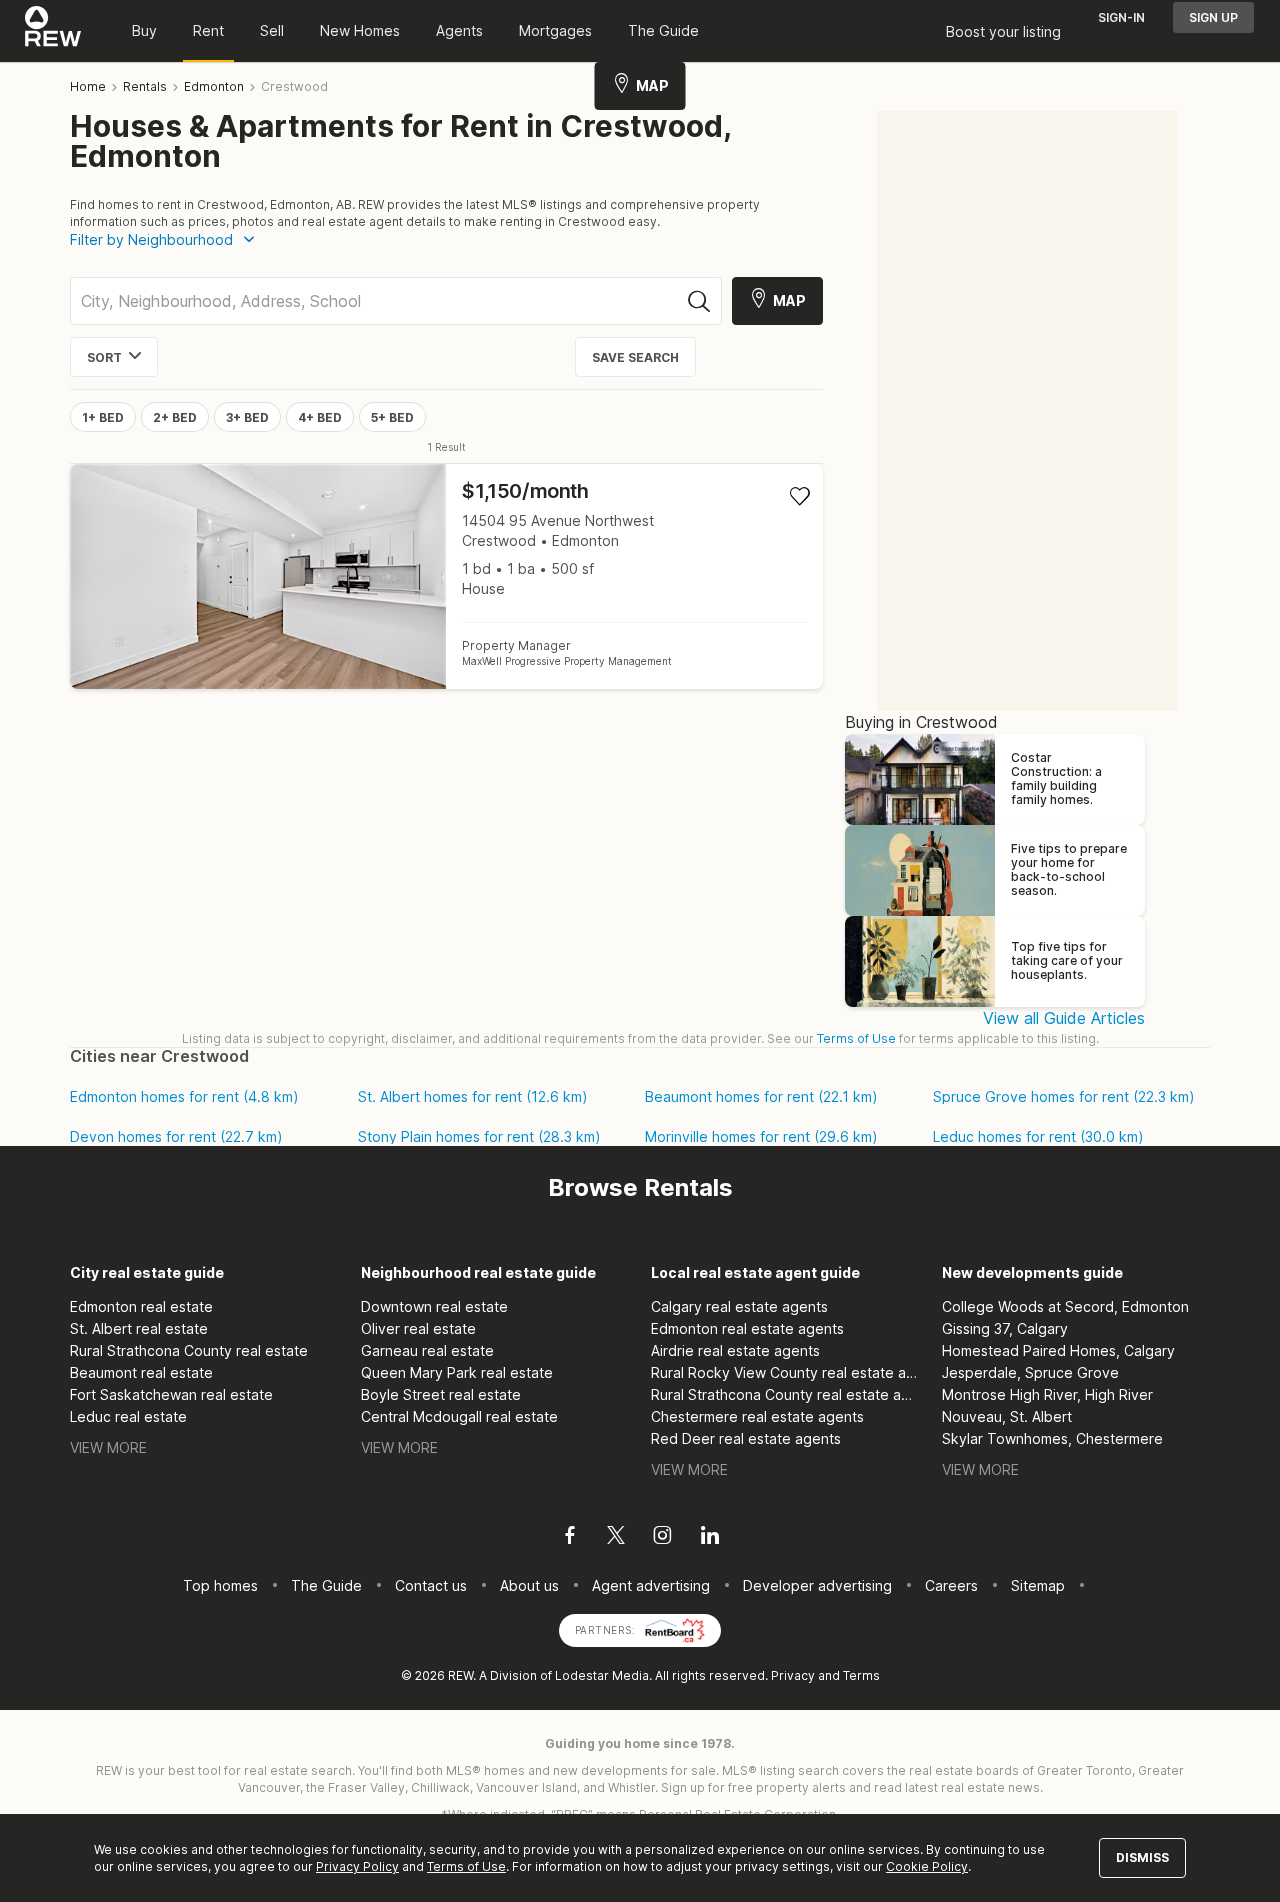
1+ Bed (103, 417)
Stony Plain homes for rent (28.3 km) (479, 1137)
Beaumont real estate (141, 1372)
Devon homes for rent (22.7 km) (176, 1137)
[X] (616, 1538)
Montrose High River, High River (1047, 1394)
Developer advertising (817, 1585)
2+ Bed (175, 417)
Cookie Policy (927, 1866)
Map (652, 85)
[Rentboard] (675, 1628)
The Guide (663, 30)
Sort (104, 357)
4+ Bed (320, 417)
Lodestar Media (602, 1675)
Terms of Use (856, 1038)
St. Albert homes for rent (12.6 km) (473, 1097)
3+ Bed (247, 417)
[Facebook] (570, 1538)
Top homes (220, 1585)
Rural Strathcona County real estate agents (785, 1394)
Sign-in (1121, 17)
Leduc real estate (128, 1416)
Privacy (793, 1675)
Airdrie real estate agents (735, 1350)
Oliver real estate (418, 1328)
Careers (951, 1585)
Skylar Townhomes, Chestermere (1052, 1438)
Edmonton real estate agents (747, 1328)
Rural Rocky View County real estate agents (785, 1372)
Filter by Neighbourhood (151, 239)
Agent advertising (651, 1585)
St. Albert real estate (139, 1328)
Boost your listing (1003, 31)
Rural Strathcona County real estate (189, 1350)
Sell (272, 30)
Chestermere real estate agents (757, 1416)
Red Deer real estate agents (746, 1438)
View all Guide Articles (1064, 1018)
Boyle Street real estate (441, 1394)
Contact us (431, 1585)
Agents (459, 30)
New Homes (360, 30)
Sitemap (1038, 1585)
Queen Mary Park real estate (457, 1372)
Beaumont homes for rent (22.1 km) (761, 1097)
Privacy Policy (357, 1866)
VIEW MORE (108, 1447)
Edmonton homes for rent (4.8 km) (184, 1097)
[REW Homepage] (53, 31)
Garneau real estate (427, 1350)
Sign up (1213, 17)
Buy (144, 30)
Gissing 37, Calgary (1005, 1328)
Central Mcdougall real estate (459, 1416)
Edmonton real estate (141, 1306)
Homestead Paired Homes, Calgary (1058, 1350)
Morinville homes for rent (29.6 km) (761, 1137)
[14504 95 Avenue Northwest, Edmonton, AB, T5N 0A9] (446, 576)
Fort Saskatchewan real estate (171, 1394)
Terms (861, 1675)
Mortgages (555, 30)
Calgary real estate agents (739, 1306)
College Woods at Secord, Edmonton (1065, 1306)
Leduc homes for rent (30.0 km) (1038, 1137)
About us (529, 1585)
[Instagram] (662, 1538)
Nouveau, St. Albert (1007, 1416)
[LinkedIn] (710, 1538)
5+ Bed (392, 417)
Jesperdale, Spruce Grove (1030, 1372)
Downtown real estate (434, 1306)
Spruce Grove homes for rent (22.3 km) (1064, 1097)
